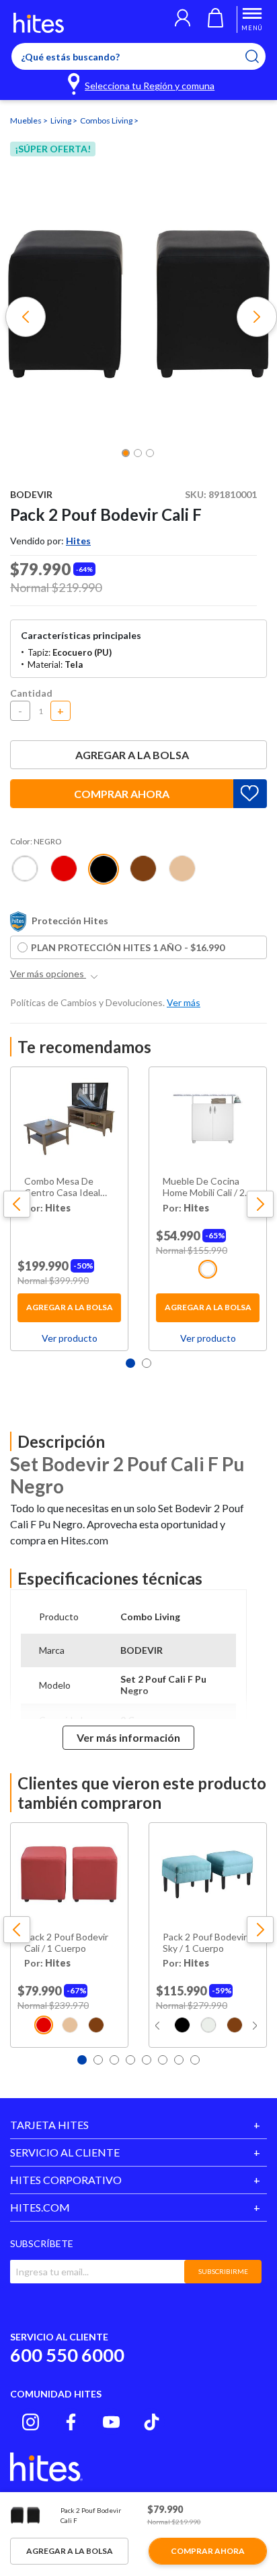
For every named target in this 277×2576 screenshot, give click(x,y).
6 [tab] (163, 2060)
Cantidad (31, 693)
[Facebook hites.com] (71, 2422)
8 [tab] (195, 2060)
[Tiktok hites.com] (152, 2422)
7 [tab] (179, 2060)
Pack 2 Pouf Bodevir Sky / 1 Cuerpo (205, 1943)
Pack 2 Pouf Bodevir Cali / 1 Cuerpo (66, 1943)
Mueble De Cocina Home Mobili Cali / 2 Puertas (204, 1187)
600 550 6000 (67, 2355)
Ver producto (70, 1338)
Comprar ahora (122, 794)
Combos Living (107, 120)
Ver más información (128, 1737)
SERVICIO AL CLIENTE (65, 2152)
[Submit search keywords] (261, 56)
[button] (183, 19)
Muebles (27, 120)
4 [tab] (130, 2060)
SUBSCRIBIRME (223, 2271)
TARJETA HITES (49, 2125)
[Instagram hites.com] (31, 2422)
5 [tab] (147, 2060)
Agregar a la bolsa (132, 755)
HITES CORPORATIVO (66, 2180)
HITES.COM (40, 2207)
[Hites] (39, 23)
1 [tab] (130, 1363)
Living (62, 120)
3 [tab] (114, 2060)
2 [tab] (147, 1363)
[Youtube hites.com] (111, 2422)
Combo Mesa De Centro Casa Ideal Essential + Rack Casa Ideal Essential (66, 1187)
